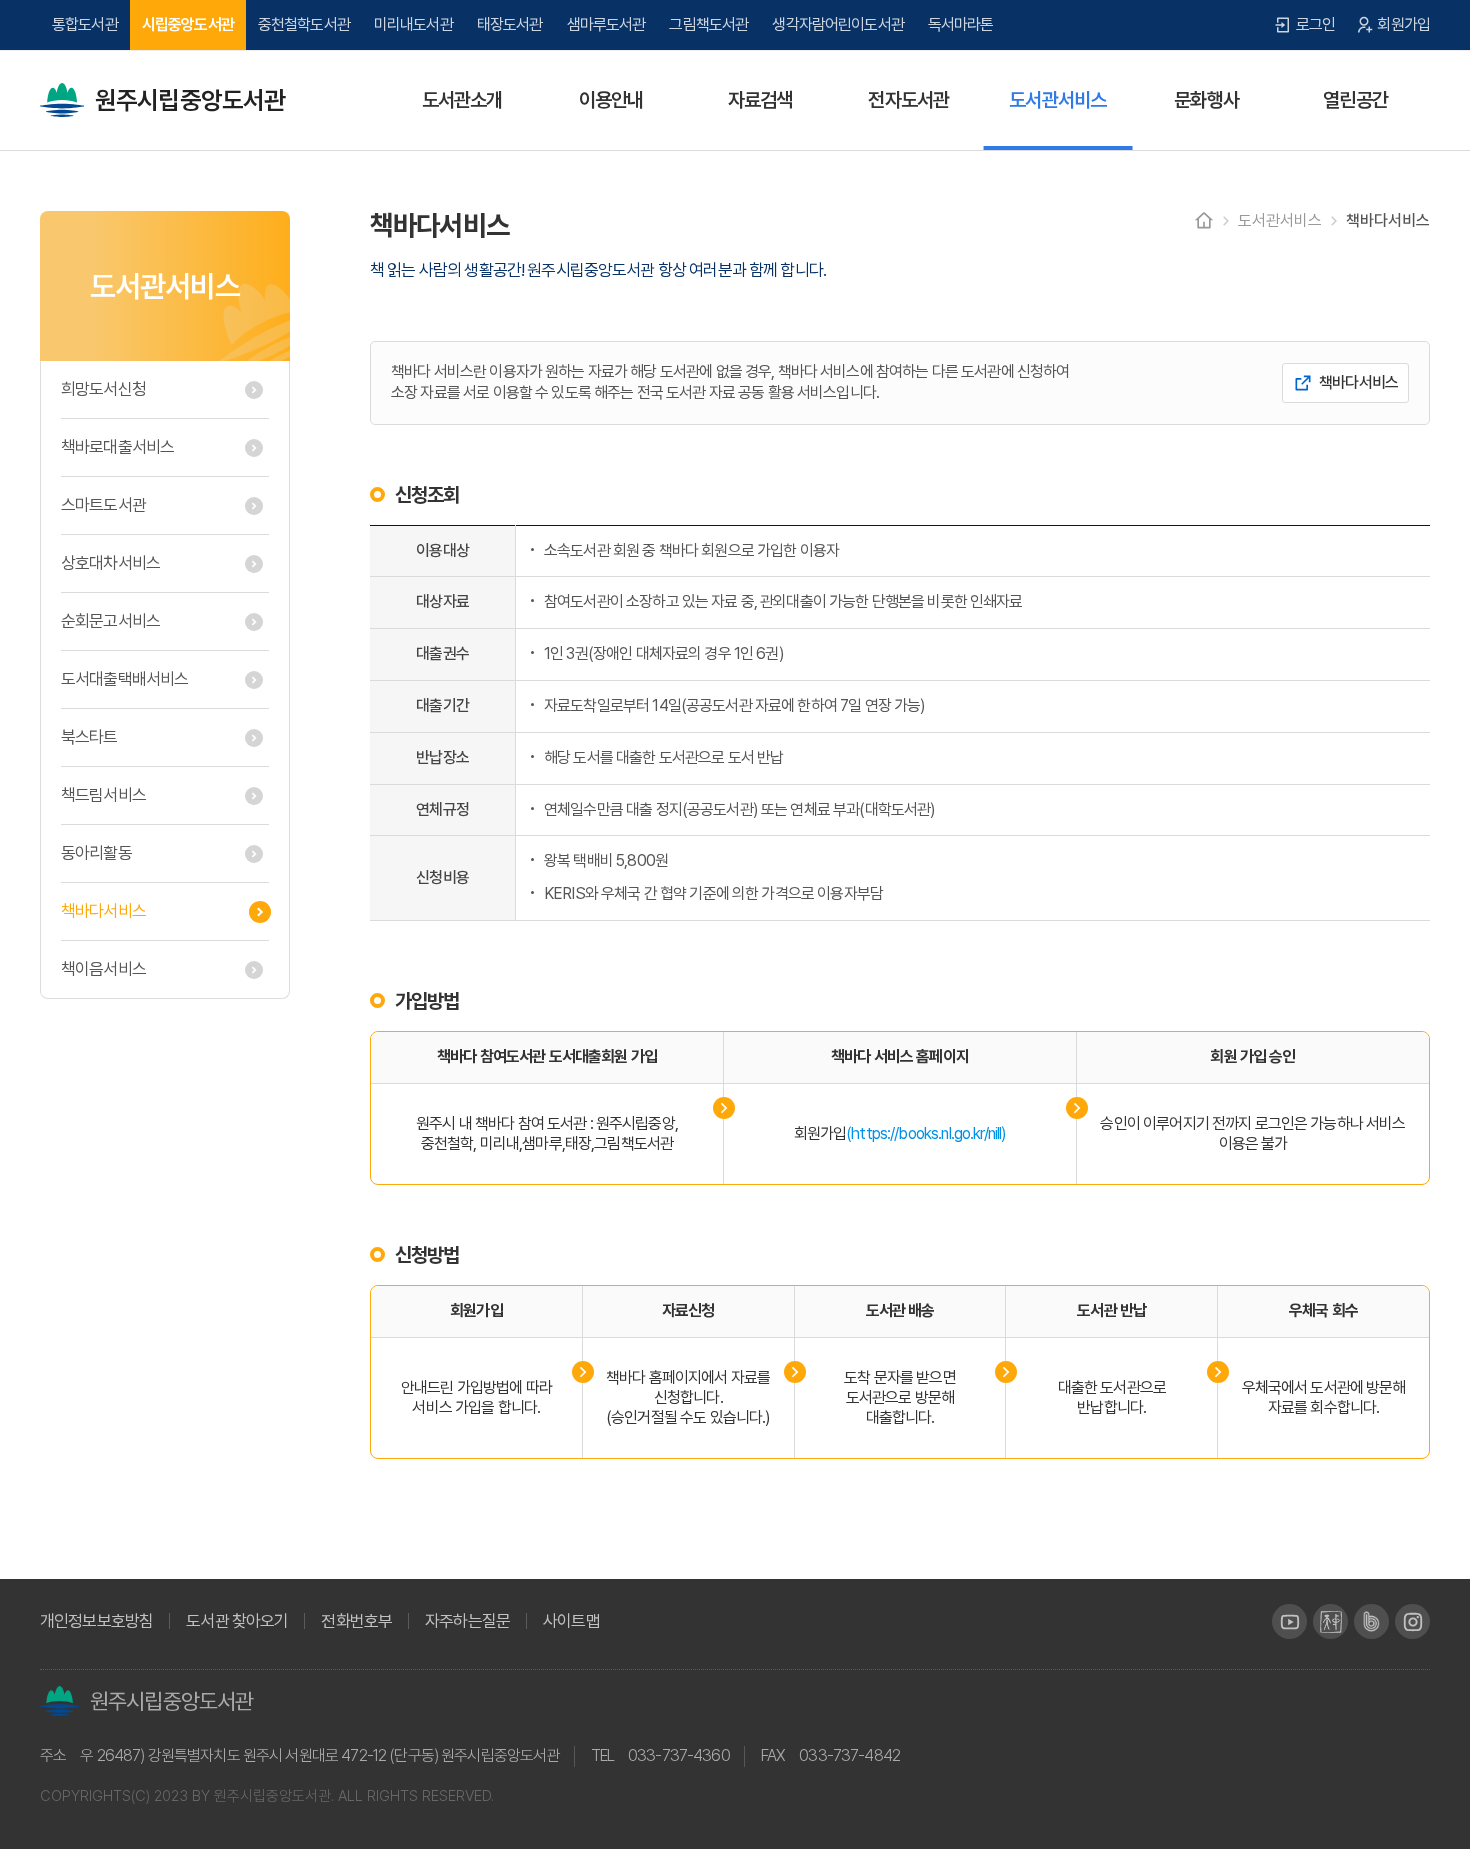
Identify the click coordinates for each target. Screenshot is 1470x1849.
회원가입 (1403, 24)
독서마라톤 (961, 24)
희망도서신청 (103, 389)
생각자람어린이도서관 (838, 24)
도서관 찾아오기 (237, 1621)
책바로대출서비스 (117, 447)
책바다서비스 (103, 911)
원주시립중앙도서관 (190, 100)
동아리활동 (96, 853)
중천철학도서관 (304, 24)
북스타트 (89, 737)
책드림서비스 (103, 795)
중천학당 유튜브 (1330, 1621)
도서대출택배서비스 (124, 679)
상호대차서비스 (110, 563)
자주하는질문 (467, 1621)
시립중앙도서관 (188, 24)
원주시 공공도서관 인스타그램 (1412, 1621)
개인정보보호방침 (96, 1621)
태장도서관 (510, 24)
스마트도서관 (103, 505)
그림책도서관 (708, 24)
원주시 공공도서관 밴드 (1371, 1621)
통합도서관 (85, 24)
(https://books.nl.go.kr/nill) (926, 1133)
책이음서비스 (103, 969)
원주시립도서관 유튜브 (1289, 1621)
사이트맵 (571, 1621)
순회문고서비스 (110, 621)
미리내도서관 (413, 24)
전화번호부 (356, 1621)
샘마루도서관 (606, 24)
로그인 (1315, 24)
